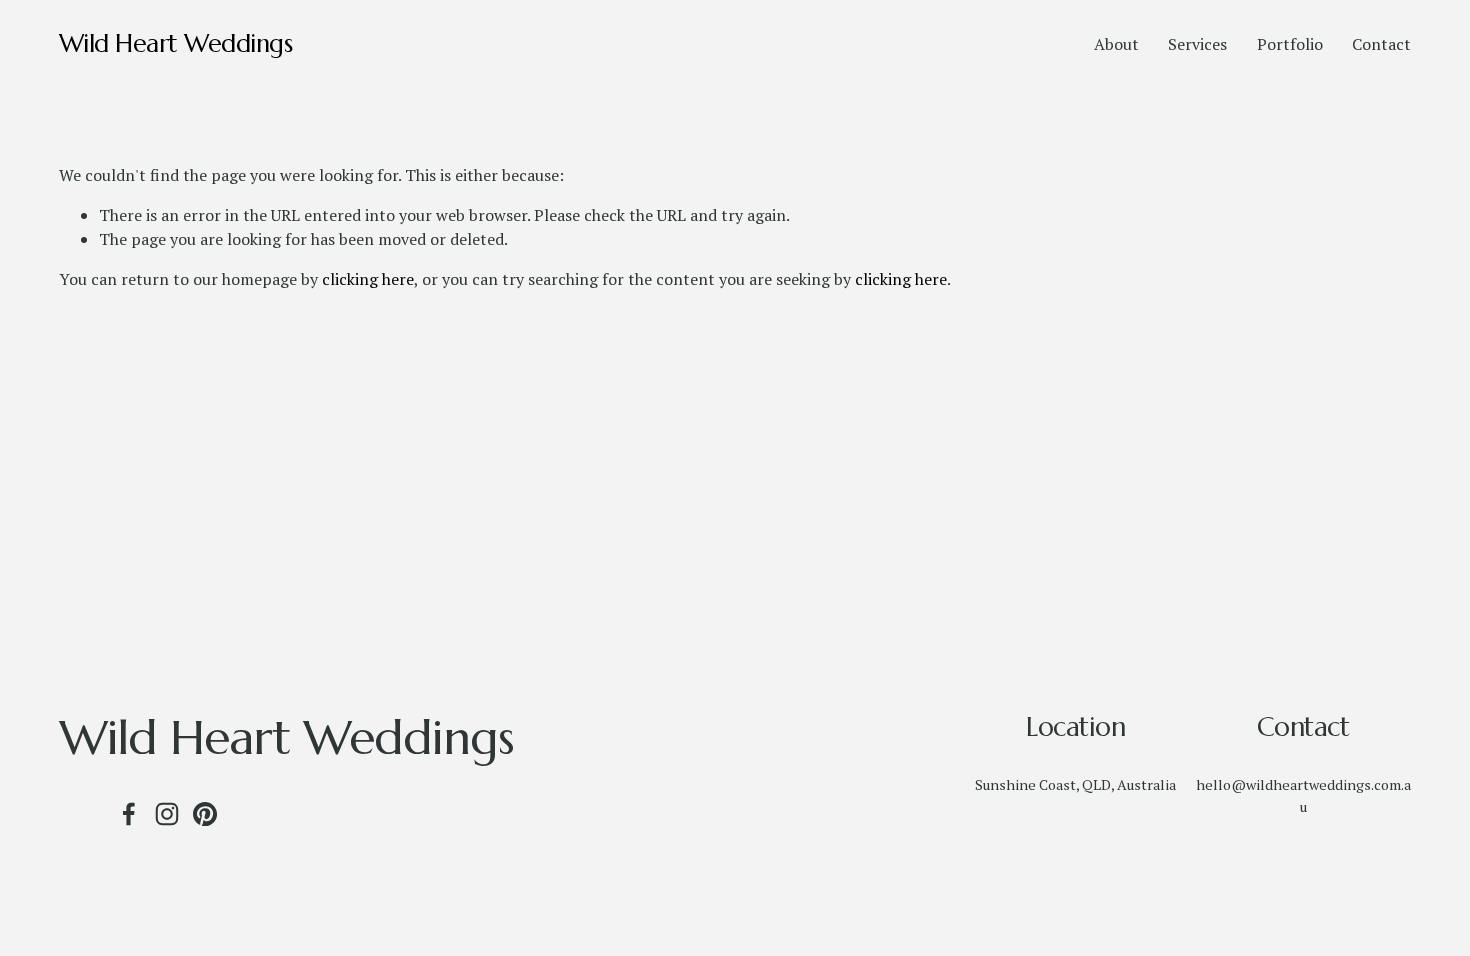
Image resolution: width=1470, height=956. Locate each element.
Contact (1381, 44)
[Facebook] (129, 814)
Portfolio (1290, 44)
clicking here (368, 279)
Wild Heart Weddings (176, 43)
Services (1197, 44)
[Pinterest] (205, 814)
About (1116, 44)
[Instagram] (167, 814)
